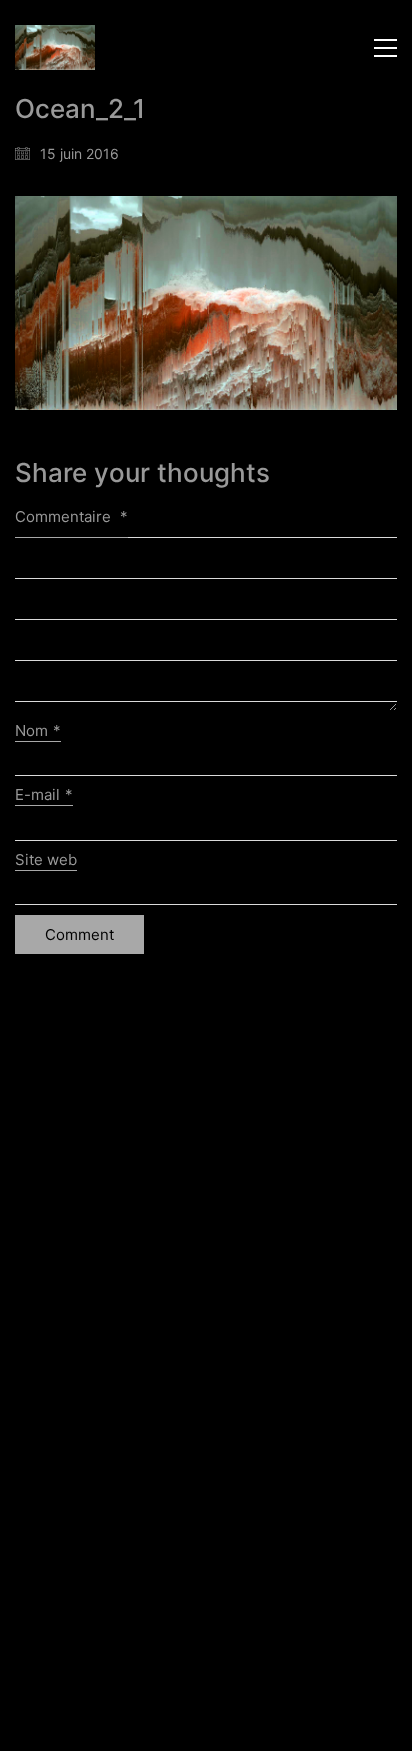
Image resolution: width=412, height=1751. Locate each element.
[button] (385, 48)
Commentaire (71, 516)
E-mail (44, 794)
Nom (38, 730)
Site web (46, 859)
